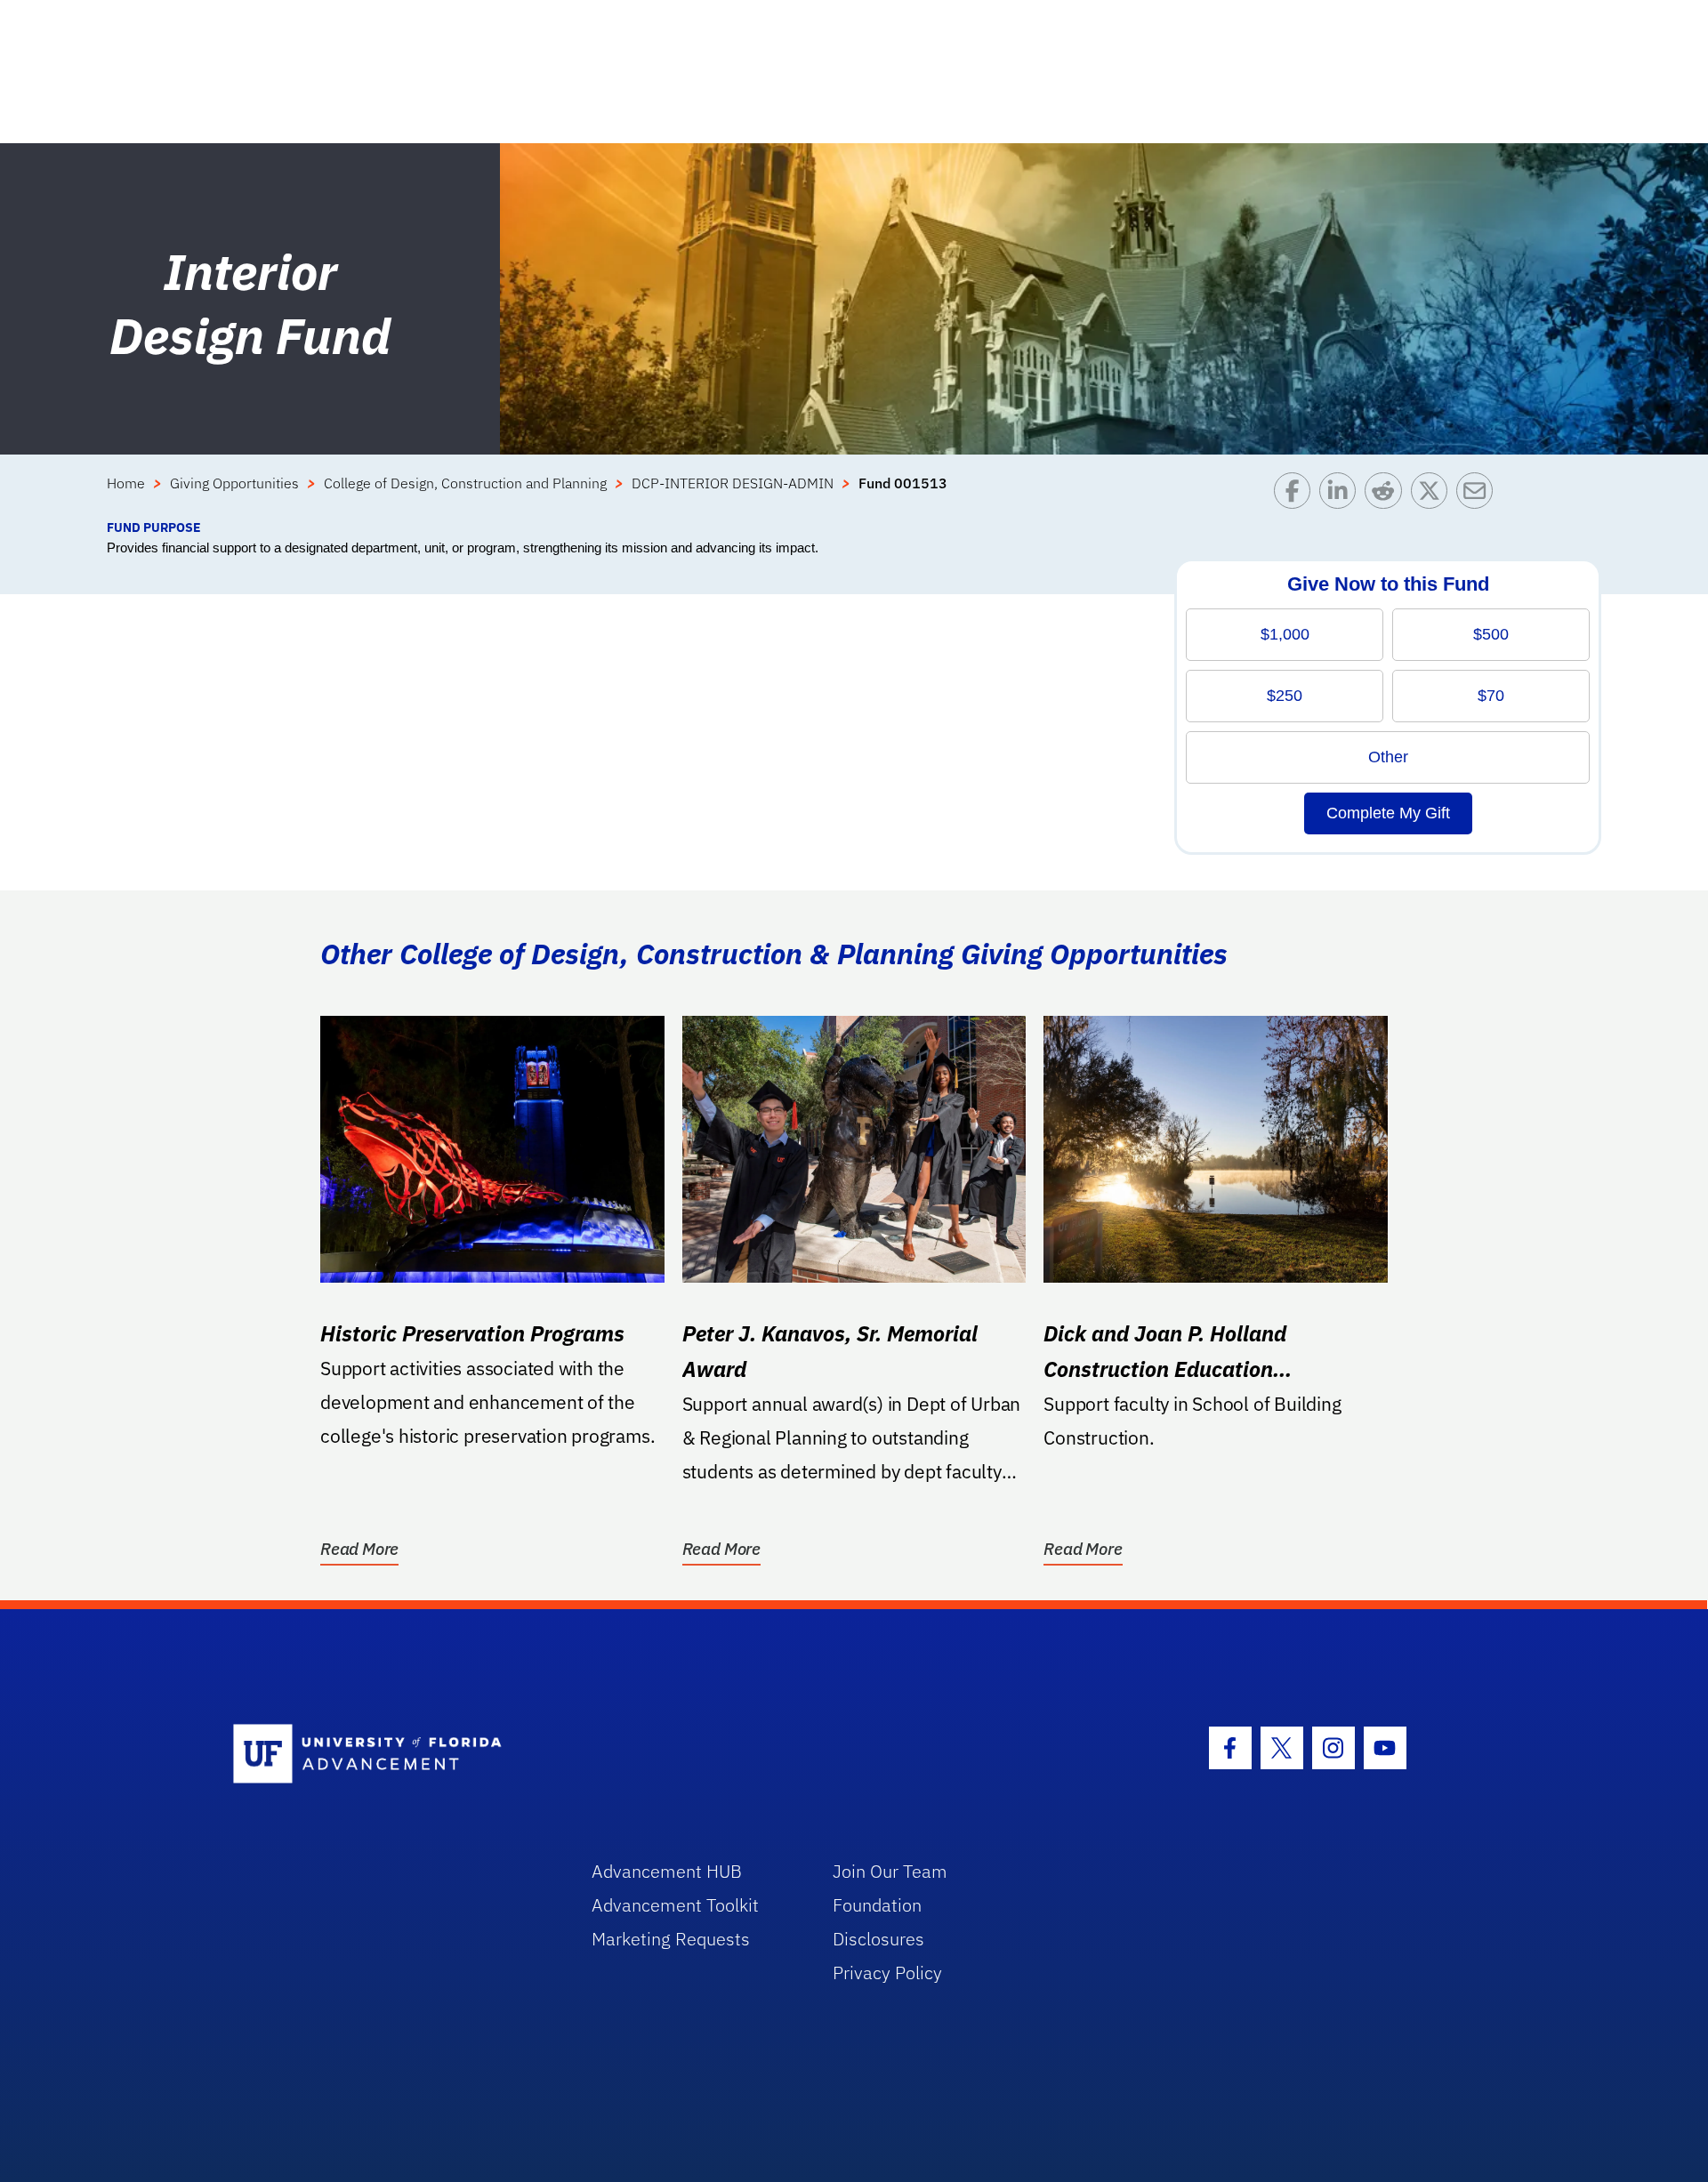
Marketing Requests (671, 1939)
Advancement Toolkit (675, 1905)
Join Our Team (890, 1871)
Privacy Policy (887, 1973)
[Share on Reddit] (1387, 495)
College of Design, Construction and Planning (465, 483)
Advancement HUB (667, 1871)
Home (126, 483)
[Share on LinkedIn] (1342, 495)
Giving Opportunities (234, 483)
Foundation (877, 1905)
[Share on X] (1434, 495)
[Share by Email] (1479, 495)
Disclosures (878, 1939)
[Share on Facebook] (1297, 495)
